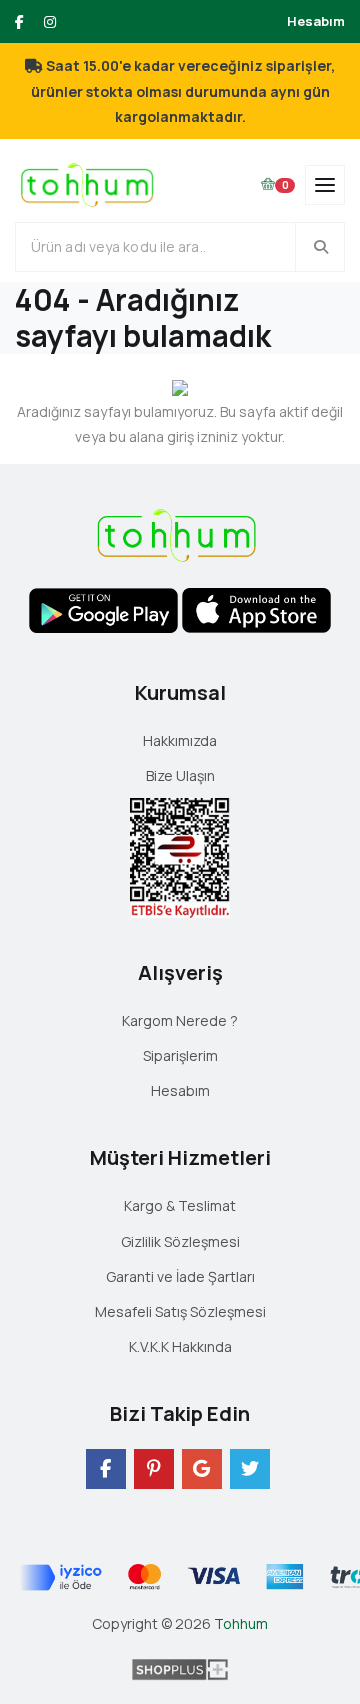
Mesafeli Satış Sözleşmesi (180, 1311)
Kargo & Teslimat (180, 1205)
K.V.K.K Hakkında (180, 1346)
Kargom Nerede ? (180, 1020)
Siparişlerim (180, 1055)
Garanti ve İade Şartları (180, 1276)
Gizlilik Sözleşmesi (180, 1241)
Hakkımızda (180, 740)
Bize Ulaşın (180, 775)
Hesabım (316, 21)
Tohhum (241, 1623)
